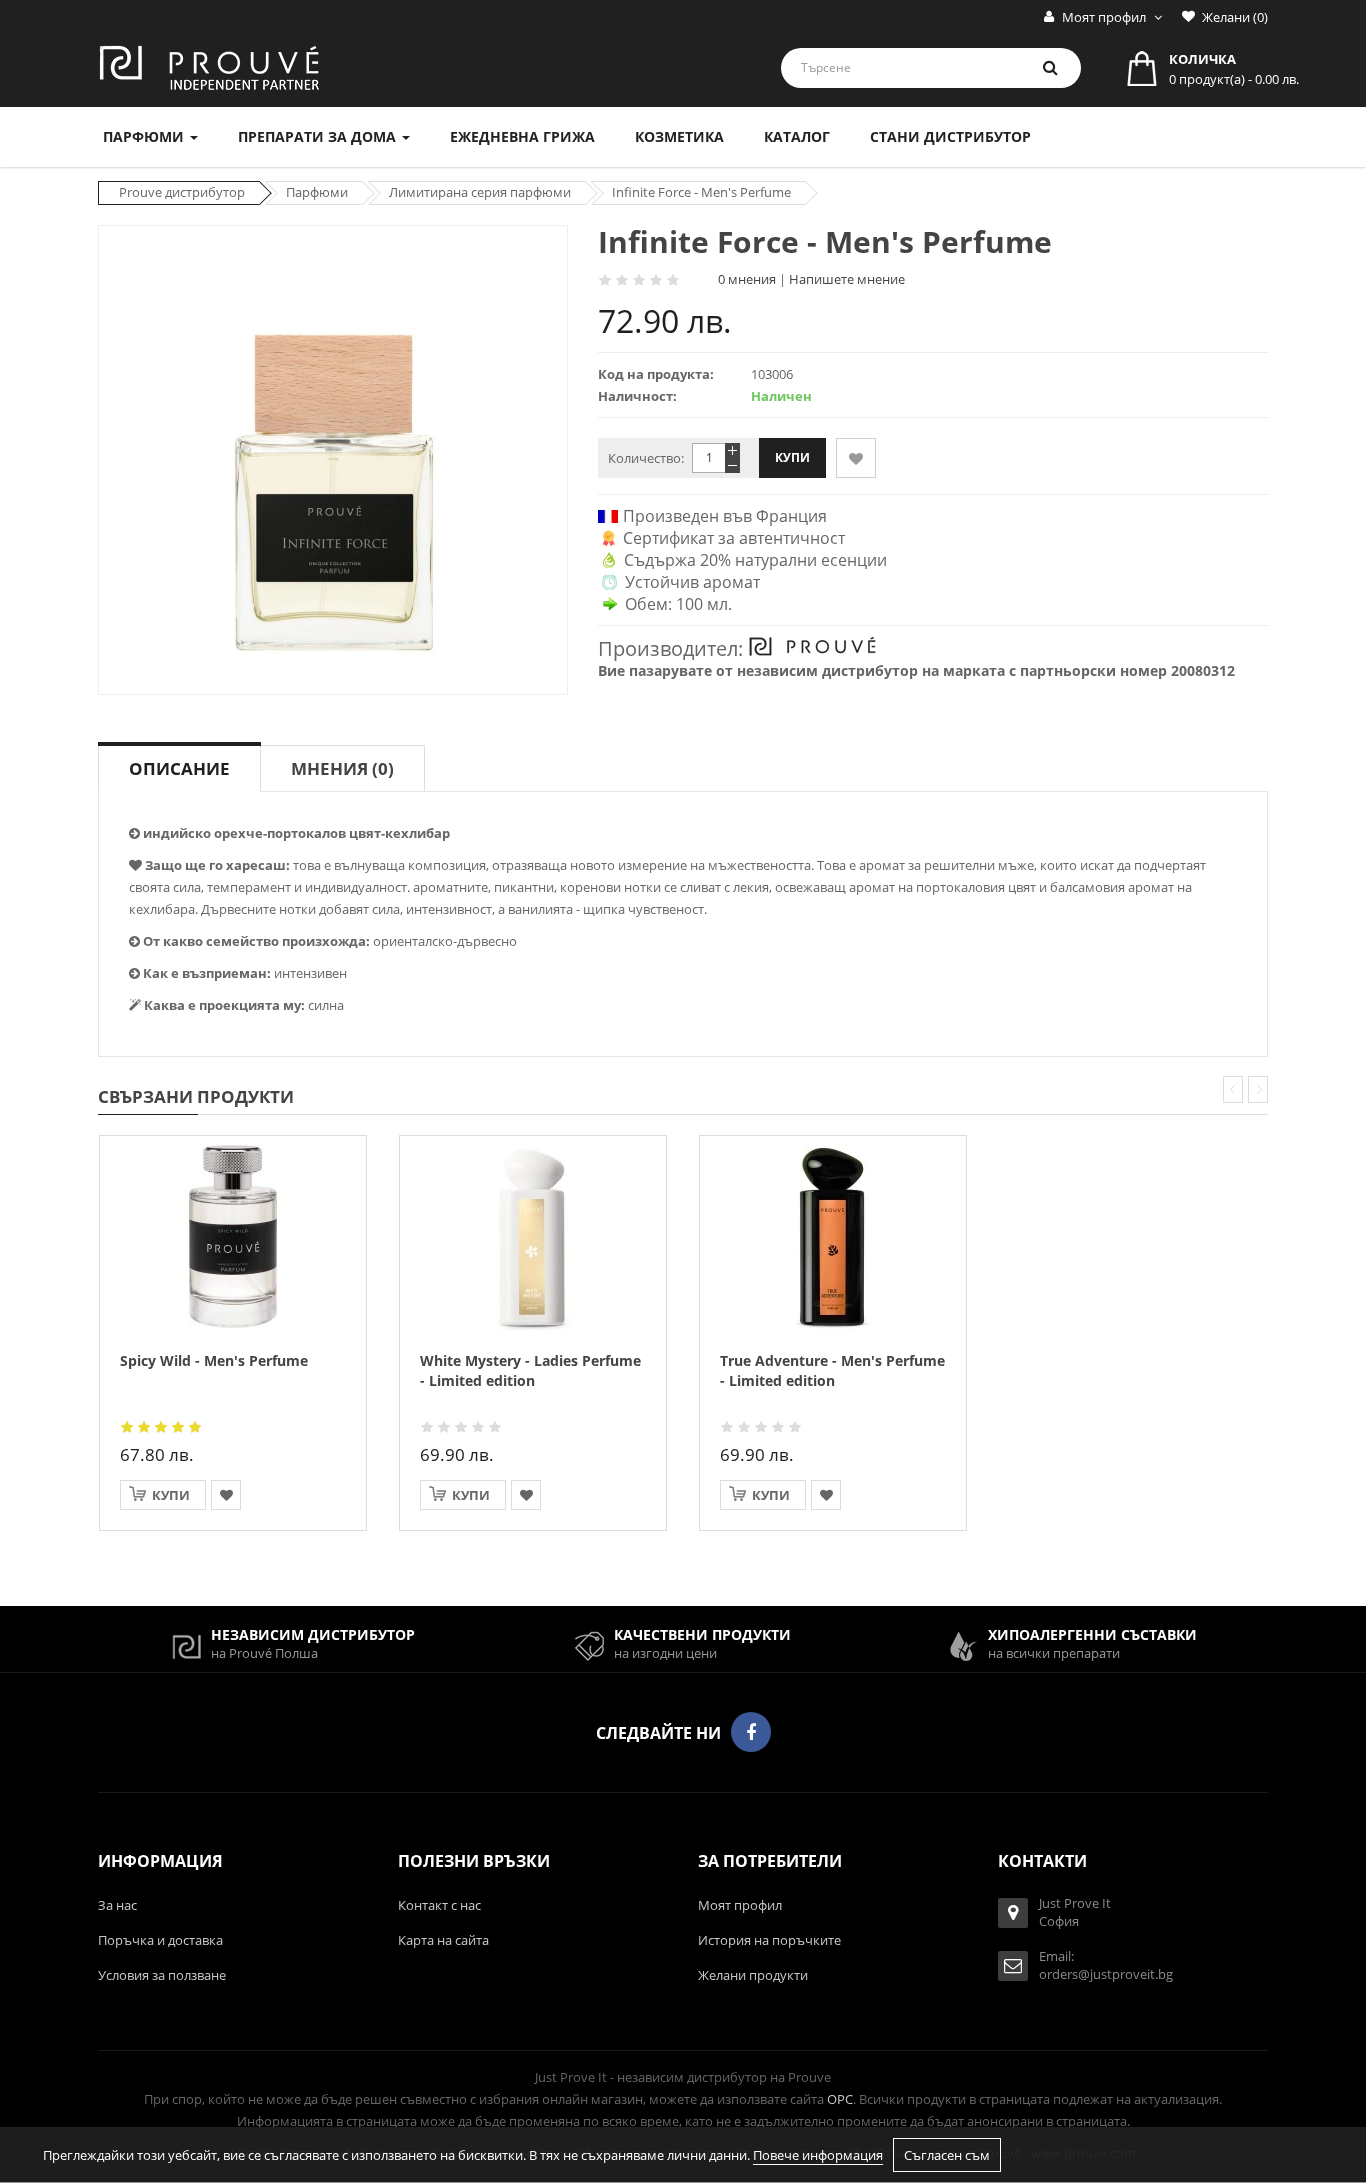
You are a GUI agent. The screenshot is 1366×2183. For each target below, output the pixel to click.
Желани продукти (753, 1975)
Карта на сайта (443, 1940)
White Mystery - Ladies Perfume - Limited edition (530, 1370)
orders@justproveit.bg (1106, 1974)
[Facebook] (751, 1732)
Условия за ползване (162, 1975)
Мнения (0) (342, 768)
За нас (117, 1905)
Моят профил (740, 1905)
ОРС (840, 2099)
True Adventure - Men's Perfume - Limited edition (832, 1370)
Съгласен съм (947, 2155)
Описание (179, 768)
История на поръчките (769, 1940)
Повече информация (818, 2155)
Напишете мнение (847, 279)
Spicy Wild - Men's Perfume (214, 1360)
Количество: (646, 458)
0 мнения (747, 279)
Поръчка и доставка (160, 1940)
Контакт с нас (439, 1905)
